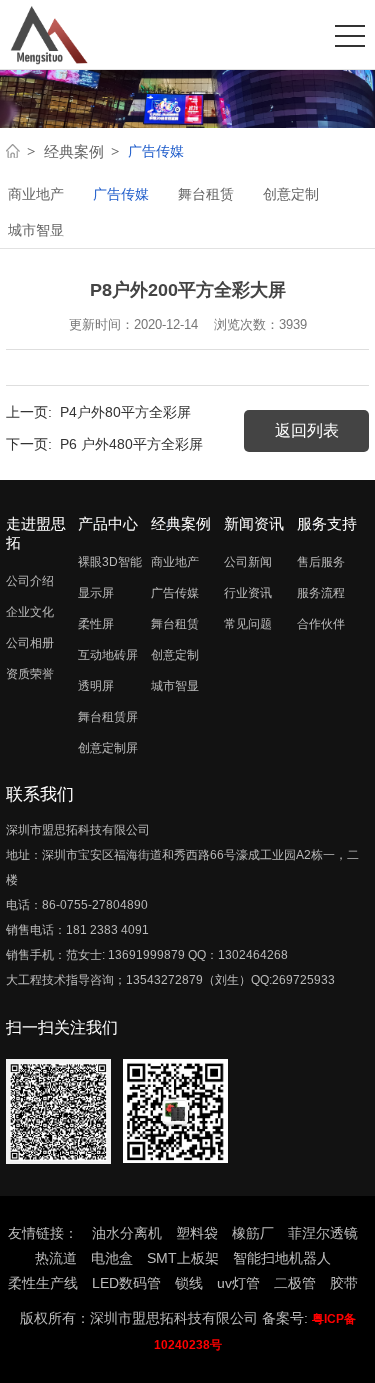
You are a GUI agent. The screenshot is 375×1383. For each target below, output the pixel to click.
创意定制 (291, 194)
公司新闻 (248, 562)
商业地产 (36, 194)
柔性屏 (96, 624)
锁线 (189, 1283)
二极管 (295, 1283)
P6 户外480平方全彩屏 (131, 444)
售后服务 (321, 562)
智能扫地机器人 (282, 1258)
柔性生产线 (43, 1283)
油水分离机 (127, 1233)
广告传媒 (121, 194)
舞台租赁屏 (108, 717)
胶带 (344, 1283)
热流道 (56, 1258)
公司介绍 (30, 581)
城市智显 (36, 230)
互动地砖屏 (108, 655)
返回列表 (307, 430)
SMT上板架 (183, 1258)
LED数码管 (126, 1283)
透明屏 (96, 686)
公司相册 (30, 643)
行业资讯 (248, 593)
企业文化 (30, 612)
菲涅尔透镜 (323, 1233)
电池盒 (112, 1258)
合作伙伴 (321, 624)
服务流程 (321, 593)
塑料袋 (197, 1233)
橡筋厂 (253, 1233)
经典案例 (74, 151)
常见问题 (248, 624)
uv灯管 (238, 1283)
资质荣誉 (30, 674)
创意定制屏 (108, 748)
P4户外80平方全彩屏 (125, 412)
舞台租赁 (206, 194)
